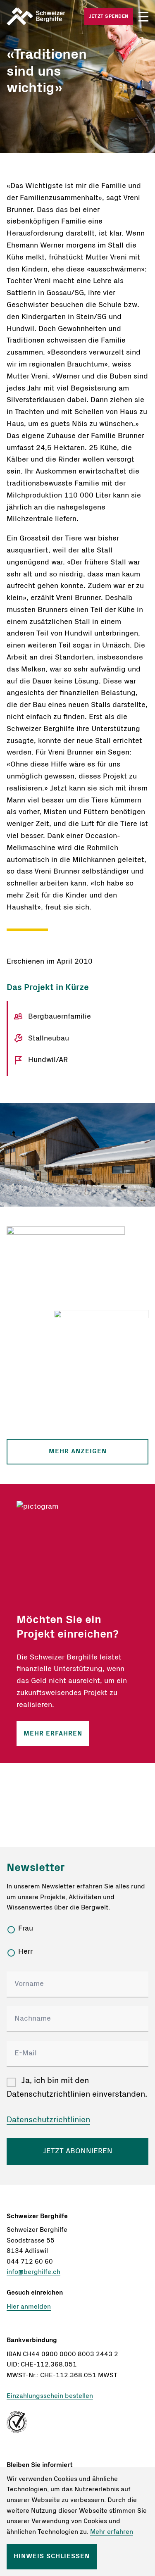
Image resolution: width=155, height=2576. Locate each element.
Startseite (42, 17)
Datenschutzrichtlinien (48, 2120)
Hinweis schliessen (52, 2556)
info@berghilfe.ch (33, 2272)
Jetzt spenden (109, 16)
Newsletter (36, 1868)
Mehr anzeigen (78, 1451)
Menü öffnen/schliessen (143, 17)
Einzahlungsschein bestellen (50, 2396)
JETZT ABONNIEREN (78, 2151)
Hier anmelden (29, 2307)
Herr (25, 1952)
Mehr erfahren (53, 1733)
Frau (26, 1928)
